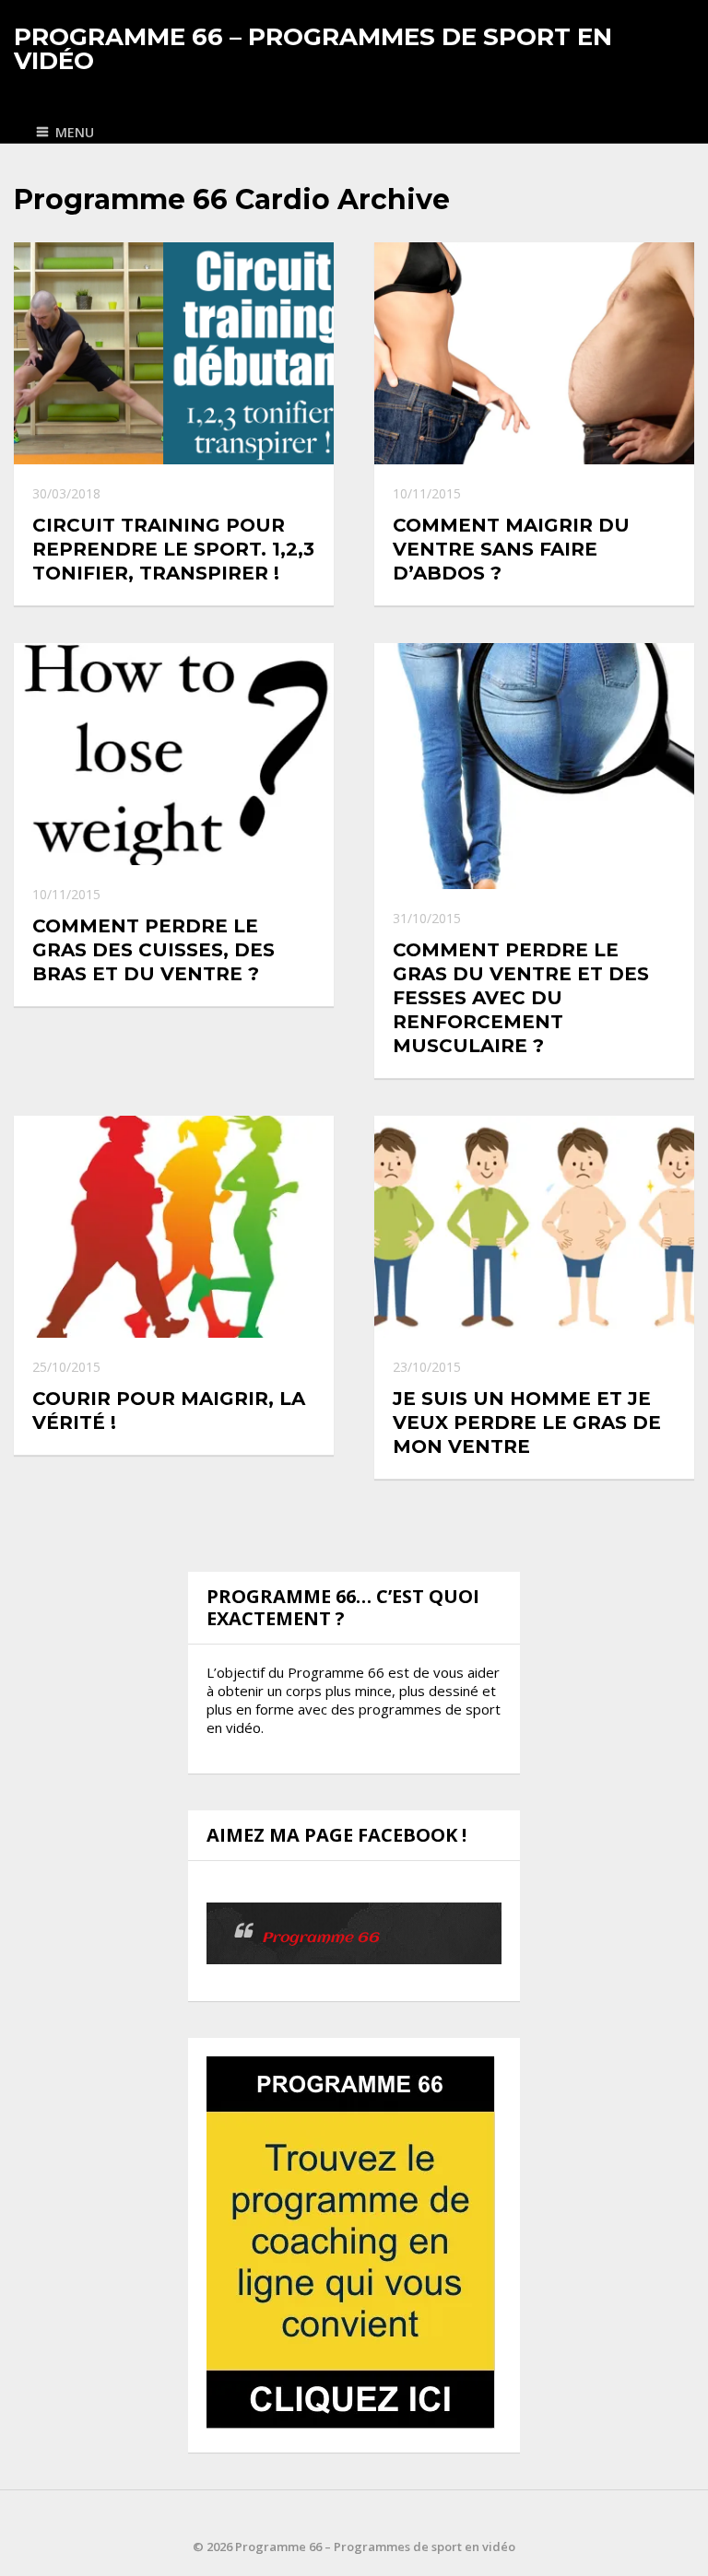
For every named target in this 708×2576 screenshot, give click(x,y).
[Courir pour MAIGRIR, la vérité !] (174, 1227)
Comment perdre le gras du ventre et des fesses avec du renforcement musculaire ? (521, 998)
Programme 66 (320, 1938)
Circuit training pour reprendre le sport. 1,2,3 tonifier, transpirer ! (173, 549)
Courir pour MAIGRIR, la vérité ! (169, 1411)
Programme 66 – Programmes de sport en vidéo (313, 49)
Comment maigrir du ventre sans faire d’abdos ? (511, 549)
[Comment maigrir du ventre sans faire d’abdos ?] (534, 353)
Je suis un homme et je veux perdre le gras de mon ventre (527, 1423)
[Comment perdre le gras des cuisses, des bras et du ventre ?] (174, 754)
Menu (75, 132)
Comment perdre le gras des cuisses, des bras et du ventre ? (153, 950)
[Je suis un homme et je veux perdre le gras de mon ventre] (534, 1227)
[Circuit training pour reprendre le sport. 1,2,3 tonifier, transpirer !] (174, 353)
